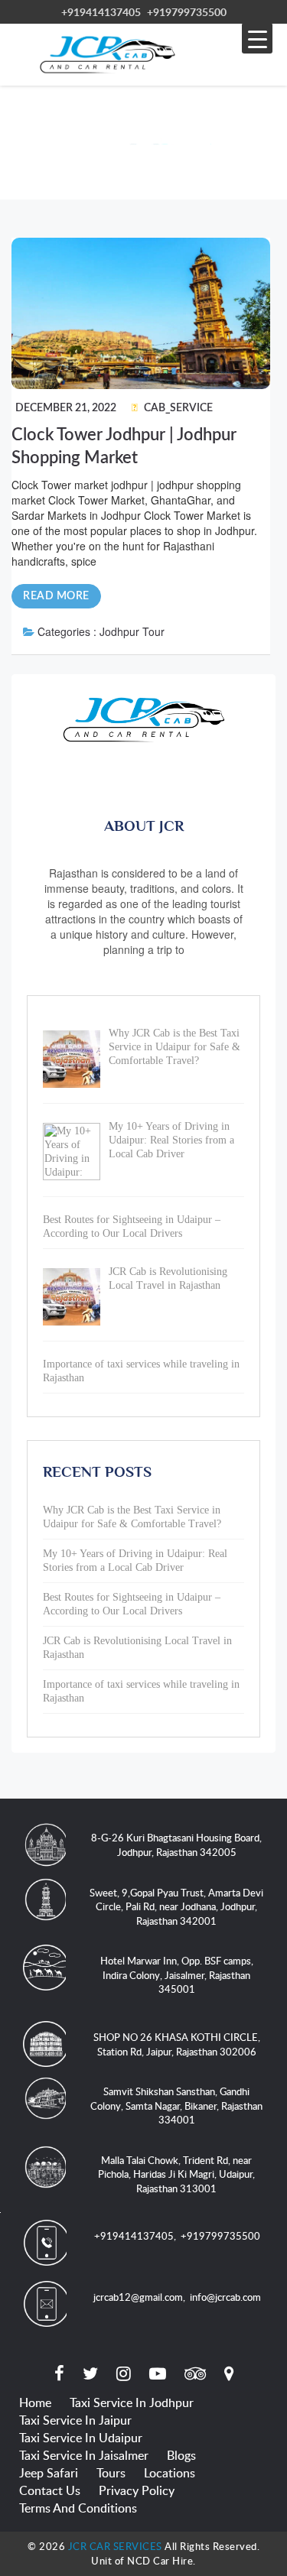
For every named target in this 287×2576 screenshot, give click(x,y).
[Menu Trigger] (257, 38)
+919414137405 (101, 12)
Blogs (181, 2455)
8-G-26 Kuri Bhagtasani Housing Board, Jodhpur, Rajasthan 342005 (176, 1845)
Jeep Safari (49, 2473)
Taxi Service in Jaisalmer (84, 2455)
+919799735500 (187, 12)
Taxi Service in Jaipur (75, 2420)
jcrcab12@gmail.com (138, 2297)
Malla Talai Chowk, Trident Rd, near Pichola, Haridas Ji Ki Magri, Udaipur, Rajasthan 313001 (176, 2174)
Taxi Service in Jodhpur (132, 2402)
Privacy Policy (137, 2490)
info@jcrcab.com (225, 2297)
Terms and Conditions (78, 2508)
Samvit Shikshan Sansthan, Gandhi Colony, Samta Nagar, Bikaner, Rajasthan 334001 (176, 2106)
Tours (111, 2473)
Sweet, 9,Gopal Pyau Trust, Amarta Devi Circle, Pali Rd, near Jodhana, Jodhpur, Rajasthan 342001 (176, 1907)
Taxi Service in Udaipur (81, 2438)
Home (35, 2402)
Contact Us (50, 2490)
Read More (56, 596)
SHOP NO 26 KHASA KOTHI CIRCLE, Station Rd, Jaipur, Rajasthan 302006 (177, 2044)
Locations (170, 2473)
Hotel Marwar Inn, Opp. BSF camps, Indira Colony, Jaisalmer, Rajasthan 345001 (177, 1975)
